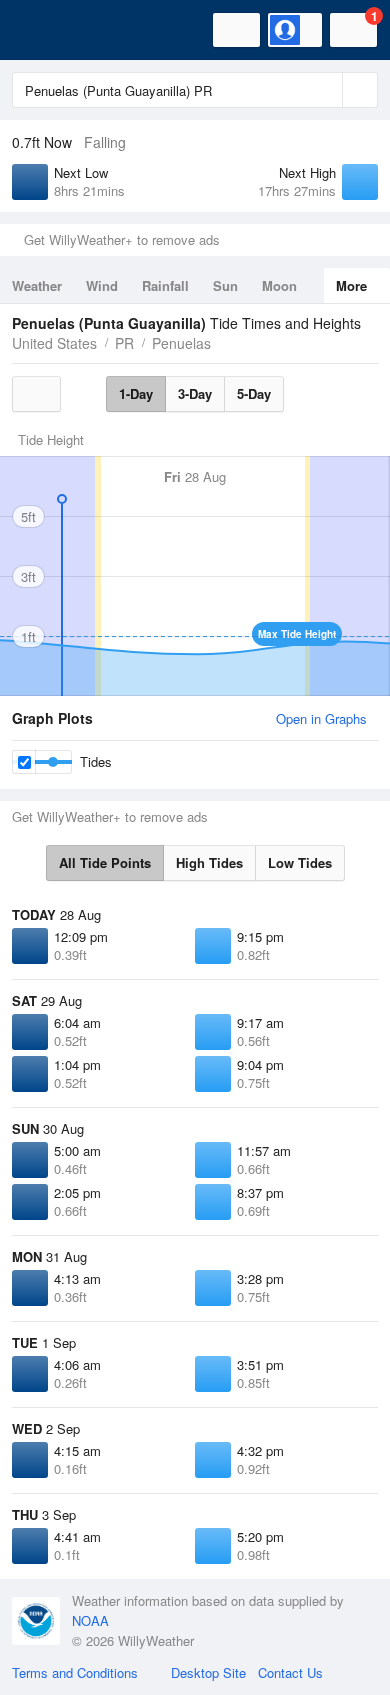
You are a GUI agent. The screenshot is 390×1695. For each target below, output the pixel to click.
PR (124, 343)
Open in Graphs (321, 718)
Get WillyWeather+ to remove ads (122, 239)
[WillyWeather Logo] (45, 30)
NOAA (90, 1620)
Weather (37, 285)
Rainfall (165, 285)
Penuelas (181, 343)
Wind (102, 285)
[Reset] (325, 90)
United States (54, 343)
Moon (279, 285)
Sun (225, 285)
